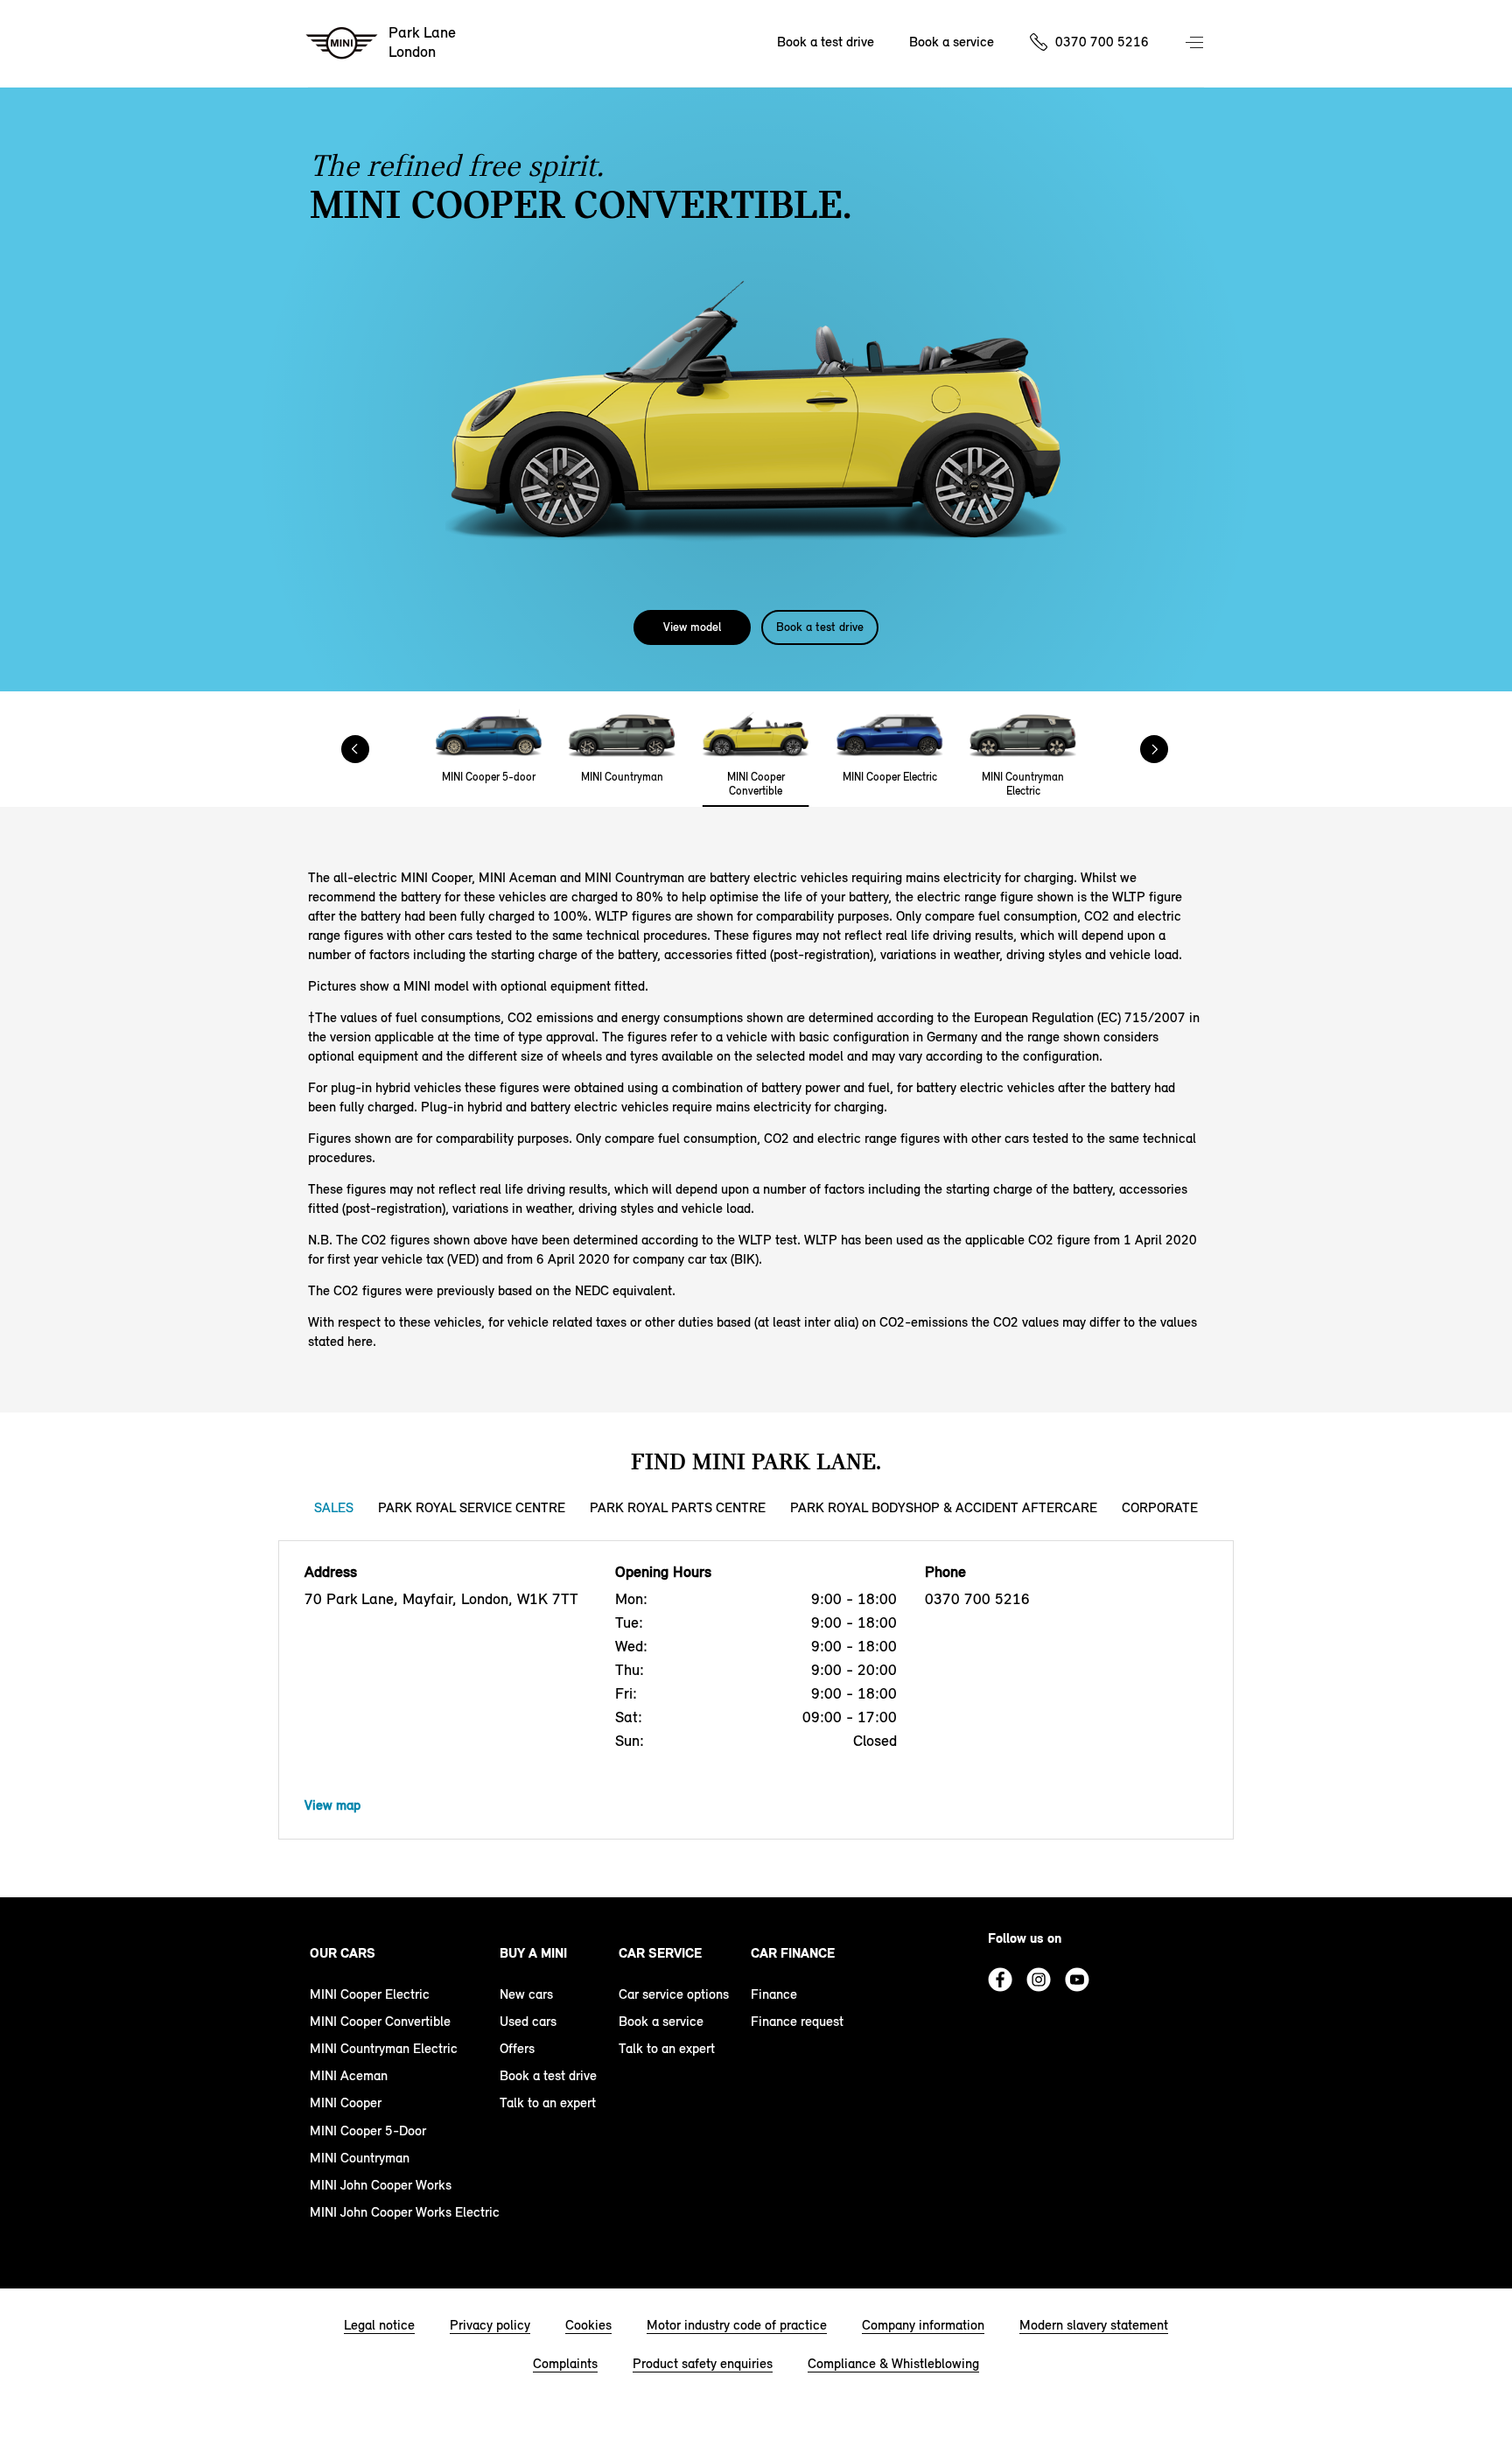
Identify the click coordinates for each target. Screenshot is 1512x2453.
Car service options (674, 1994)
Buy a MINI (533, 1953)
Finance (774, 1994)
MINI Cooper (346, 2103)
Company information (923, 2325)
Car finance (793, 1953)
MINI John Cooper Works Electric (405, 2212)
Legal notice (379, 2325)
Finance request (797, 2021)
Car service (660, 1953)
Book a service (952, 42)
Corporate (1160, 1507)
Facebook (1000, 1980)
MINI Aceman (349, 2075)
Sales (334, 1507)
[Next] (1168, 749)
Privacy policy (490, 2325)
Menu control (1196, 44)
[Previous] (355, 749)
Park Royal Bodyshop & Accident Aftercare (944, 1507)
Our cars (343, 1953)
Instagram (1039, 1980)
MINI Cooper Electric (370, 1994)
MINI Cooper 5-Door (368, 2131)
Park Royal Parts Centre (678, 1507)
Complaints (565, 2363)
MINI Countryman (360, 2158)
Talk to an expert (548, 2103)
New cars (526, 1994)
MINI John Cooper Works (381, 2185)
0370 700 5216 (1102, 42)
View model (692, 627)
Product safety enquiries (703, 2363)
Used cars (528, 2021)
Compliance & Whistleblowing (893, 2363)
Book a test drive (826, 42)
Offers (517, 2048)
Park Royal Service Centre (472, 1507)
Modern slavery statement (1094, 2325)
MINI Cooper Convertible (380, 2021)
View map (332, 1805)
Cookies (588, 2325)
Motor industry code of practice (737, 2325)
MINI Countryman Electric (384, 2048)
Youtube (1077, 1980)
